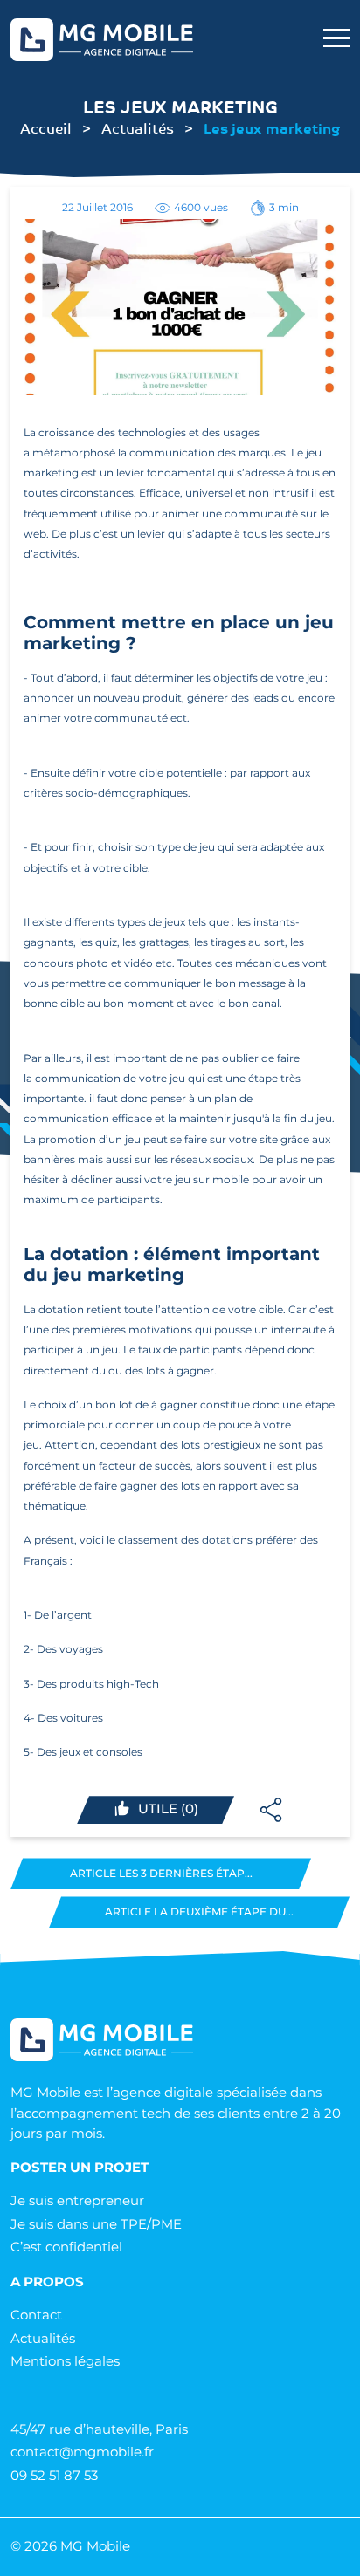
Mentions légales (65, 2361)
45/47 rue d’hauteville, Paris (99, 2429)
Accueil (46, 127)
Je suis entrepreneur (77, 2200)
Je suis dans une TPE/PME (96, 2224)
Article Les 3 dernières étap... (161, 1873)
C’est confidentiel (66, 2247)
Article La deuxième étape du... (199, 1911)
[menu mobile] (336, 39)
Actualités (138, 127)
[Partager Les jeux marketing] (271, 1810)
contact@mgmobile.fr (82, 2452)
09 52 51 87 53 (54, 2475)
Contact (36, 2315)
